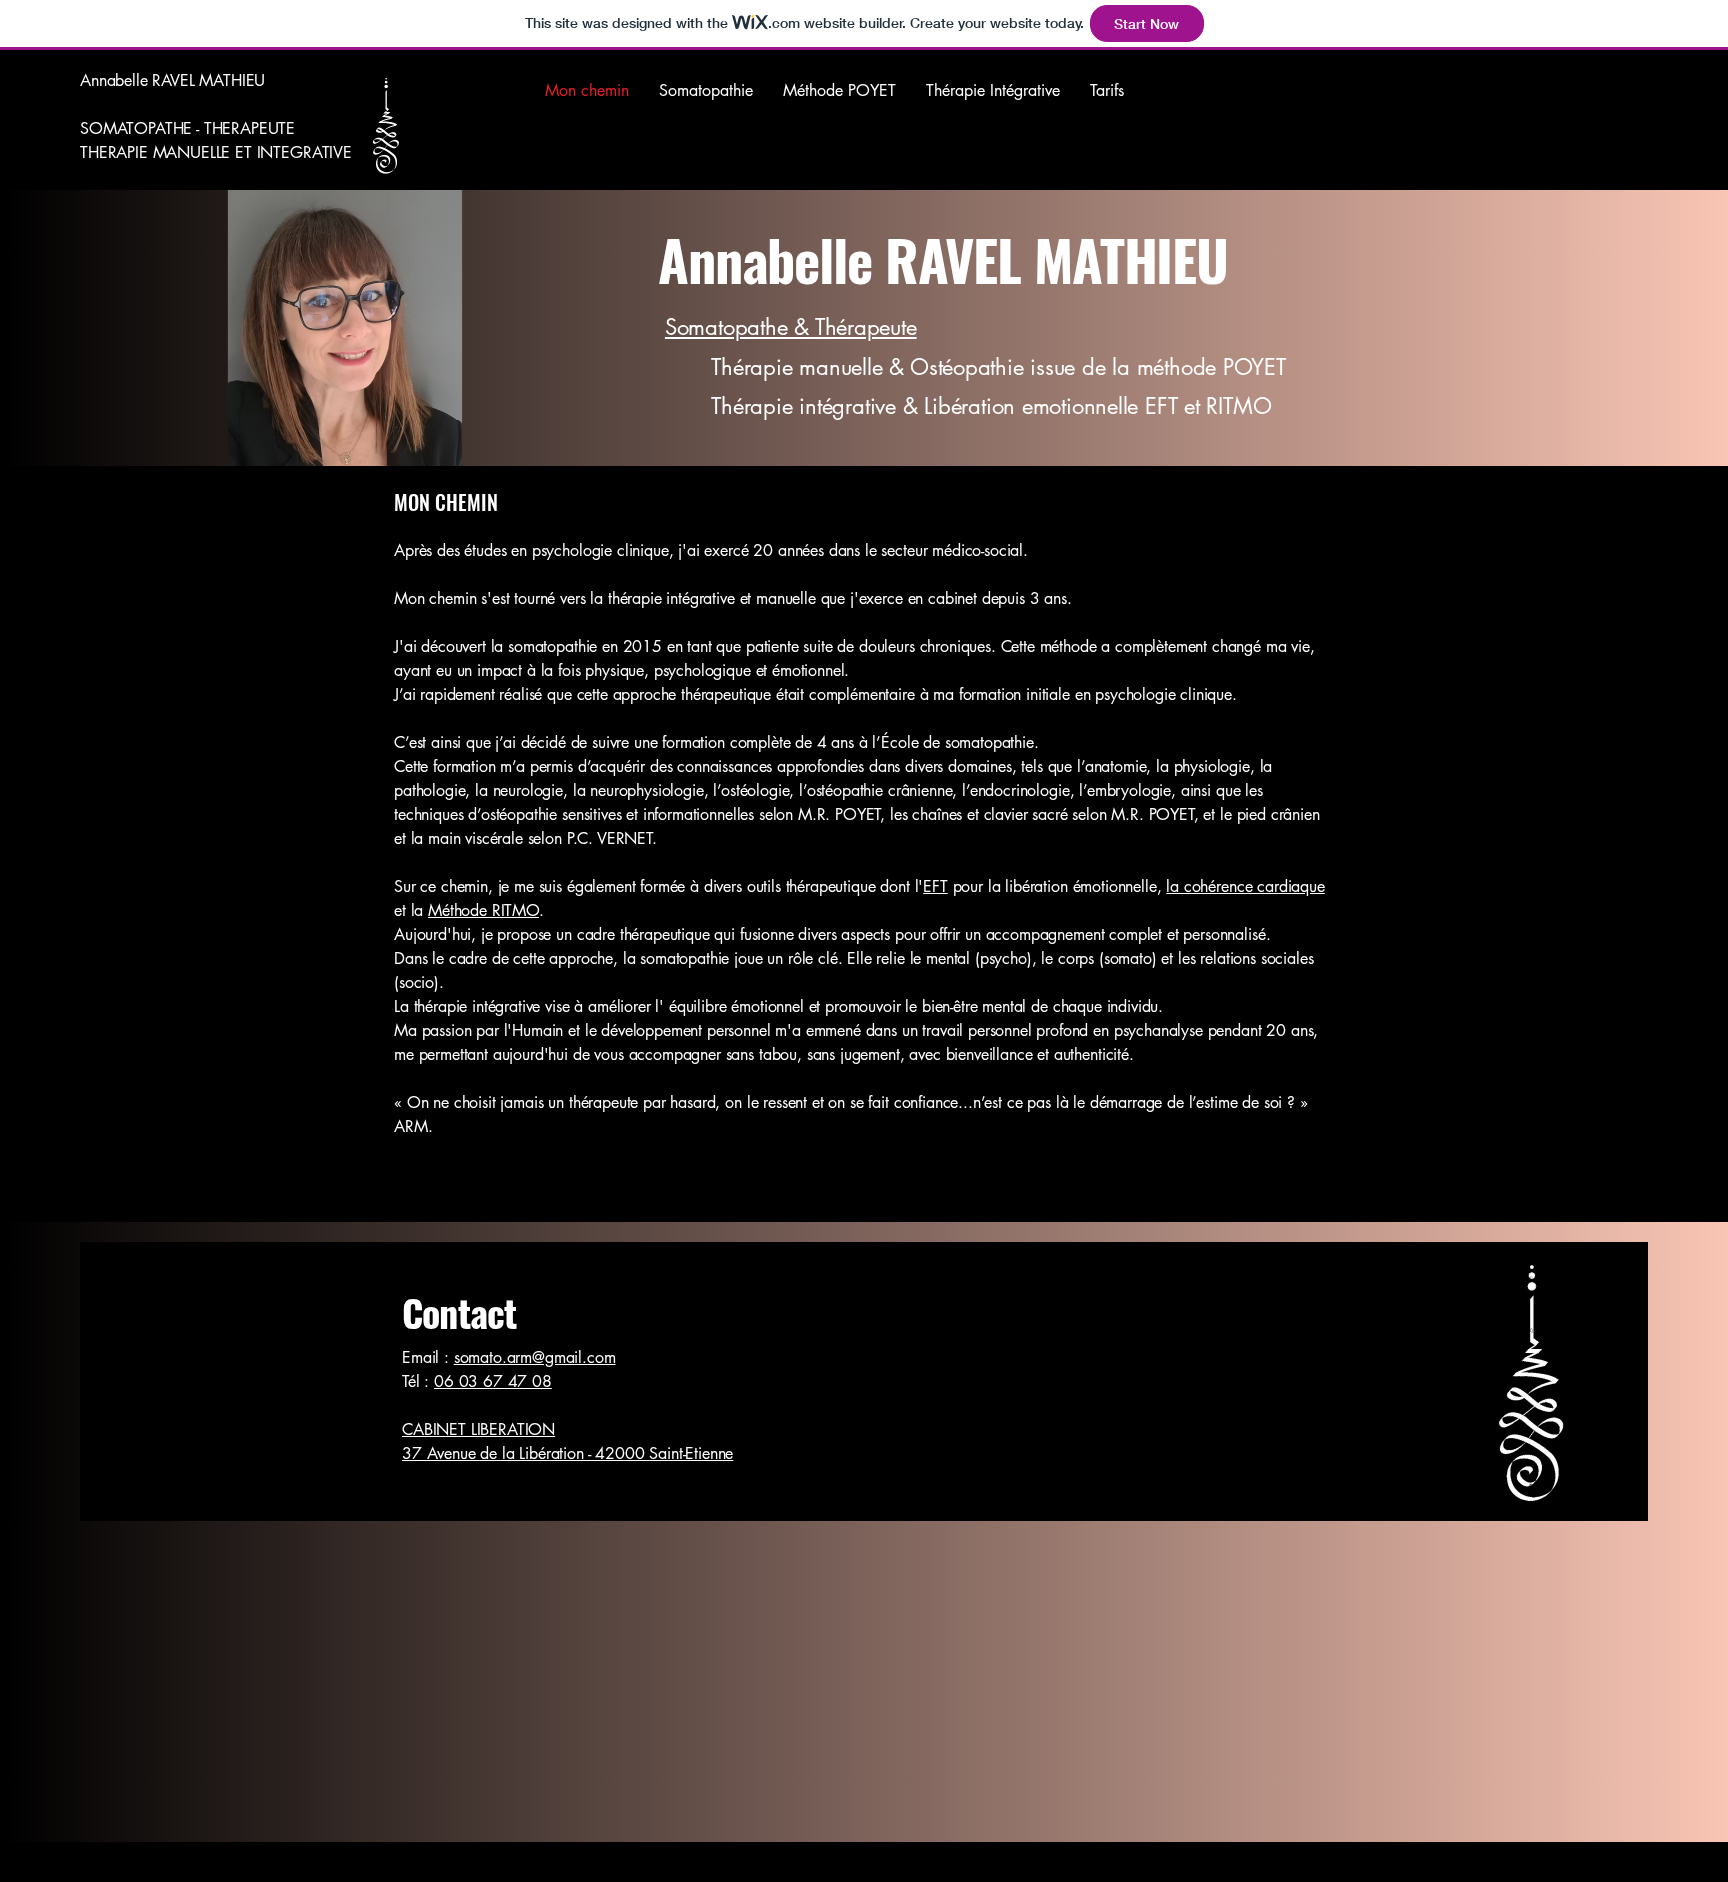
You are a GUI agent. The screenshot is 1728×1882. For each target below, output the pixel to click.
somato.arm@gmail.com (535, 1357)
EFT (935, 886)
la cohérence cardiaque (1245, 886)
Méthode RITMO (483, 910)
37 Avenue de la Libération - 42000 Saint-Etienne (567, 1453)
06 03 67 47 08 (493, 1381)
